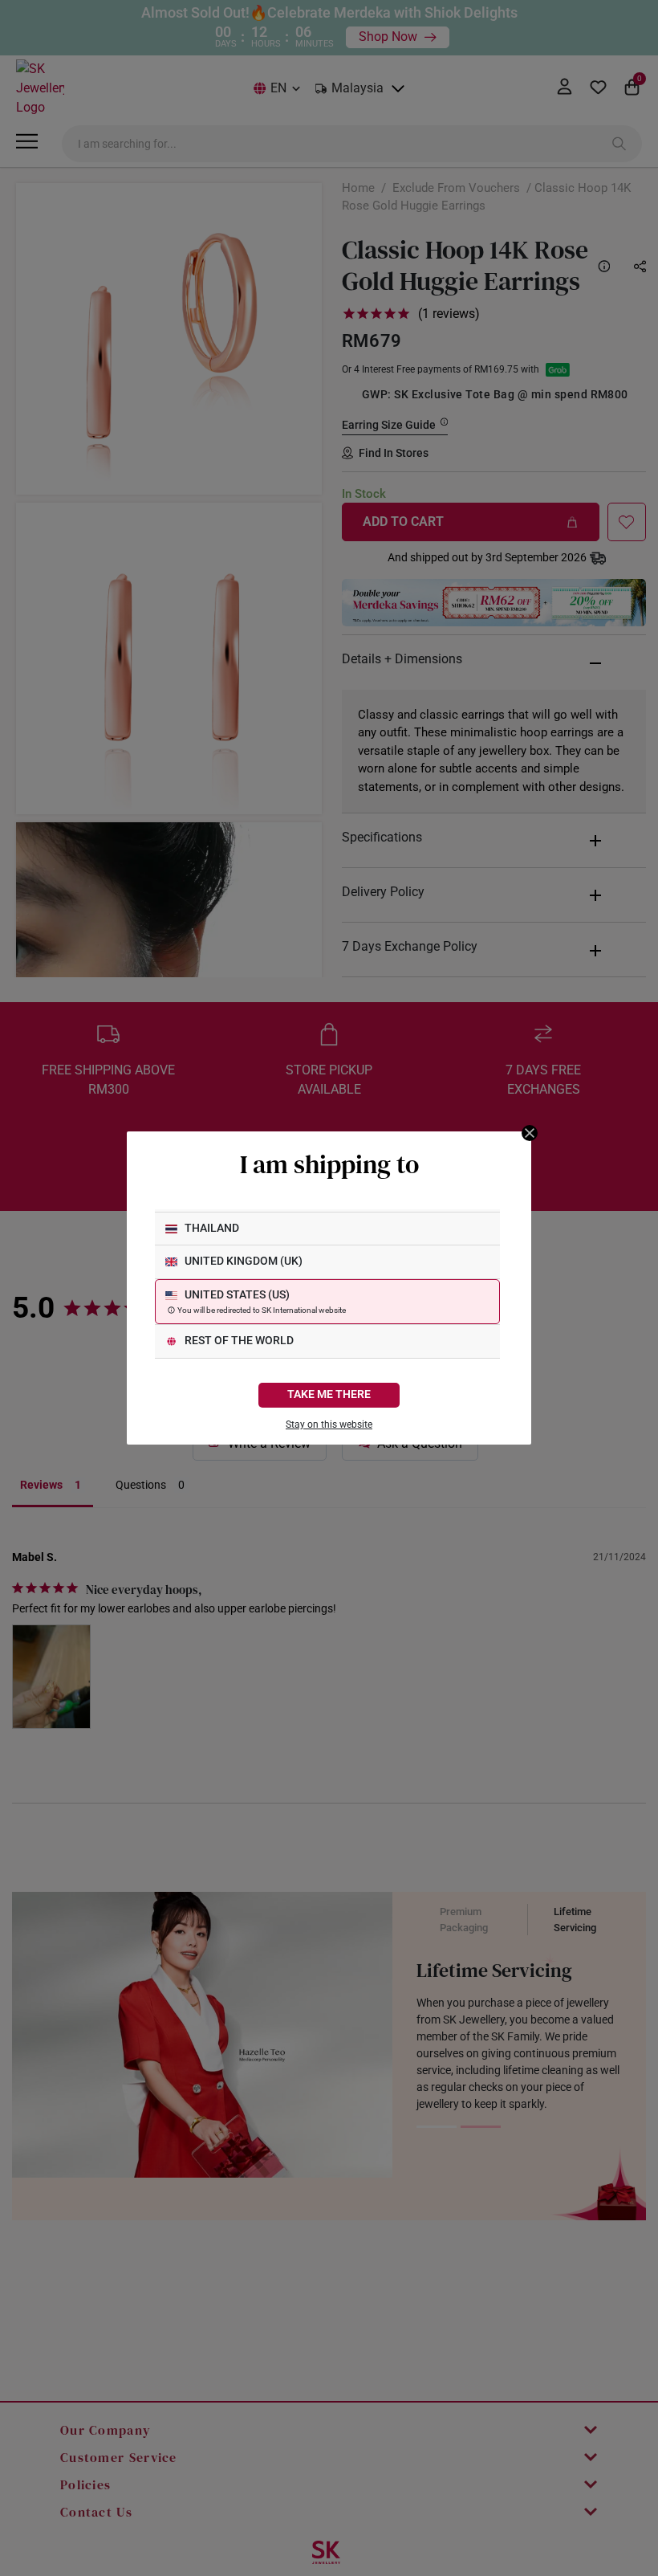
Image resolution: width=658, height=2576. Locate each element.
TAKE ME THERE (329, 1394)
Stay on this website (329, 1425)
